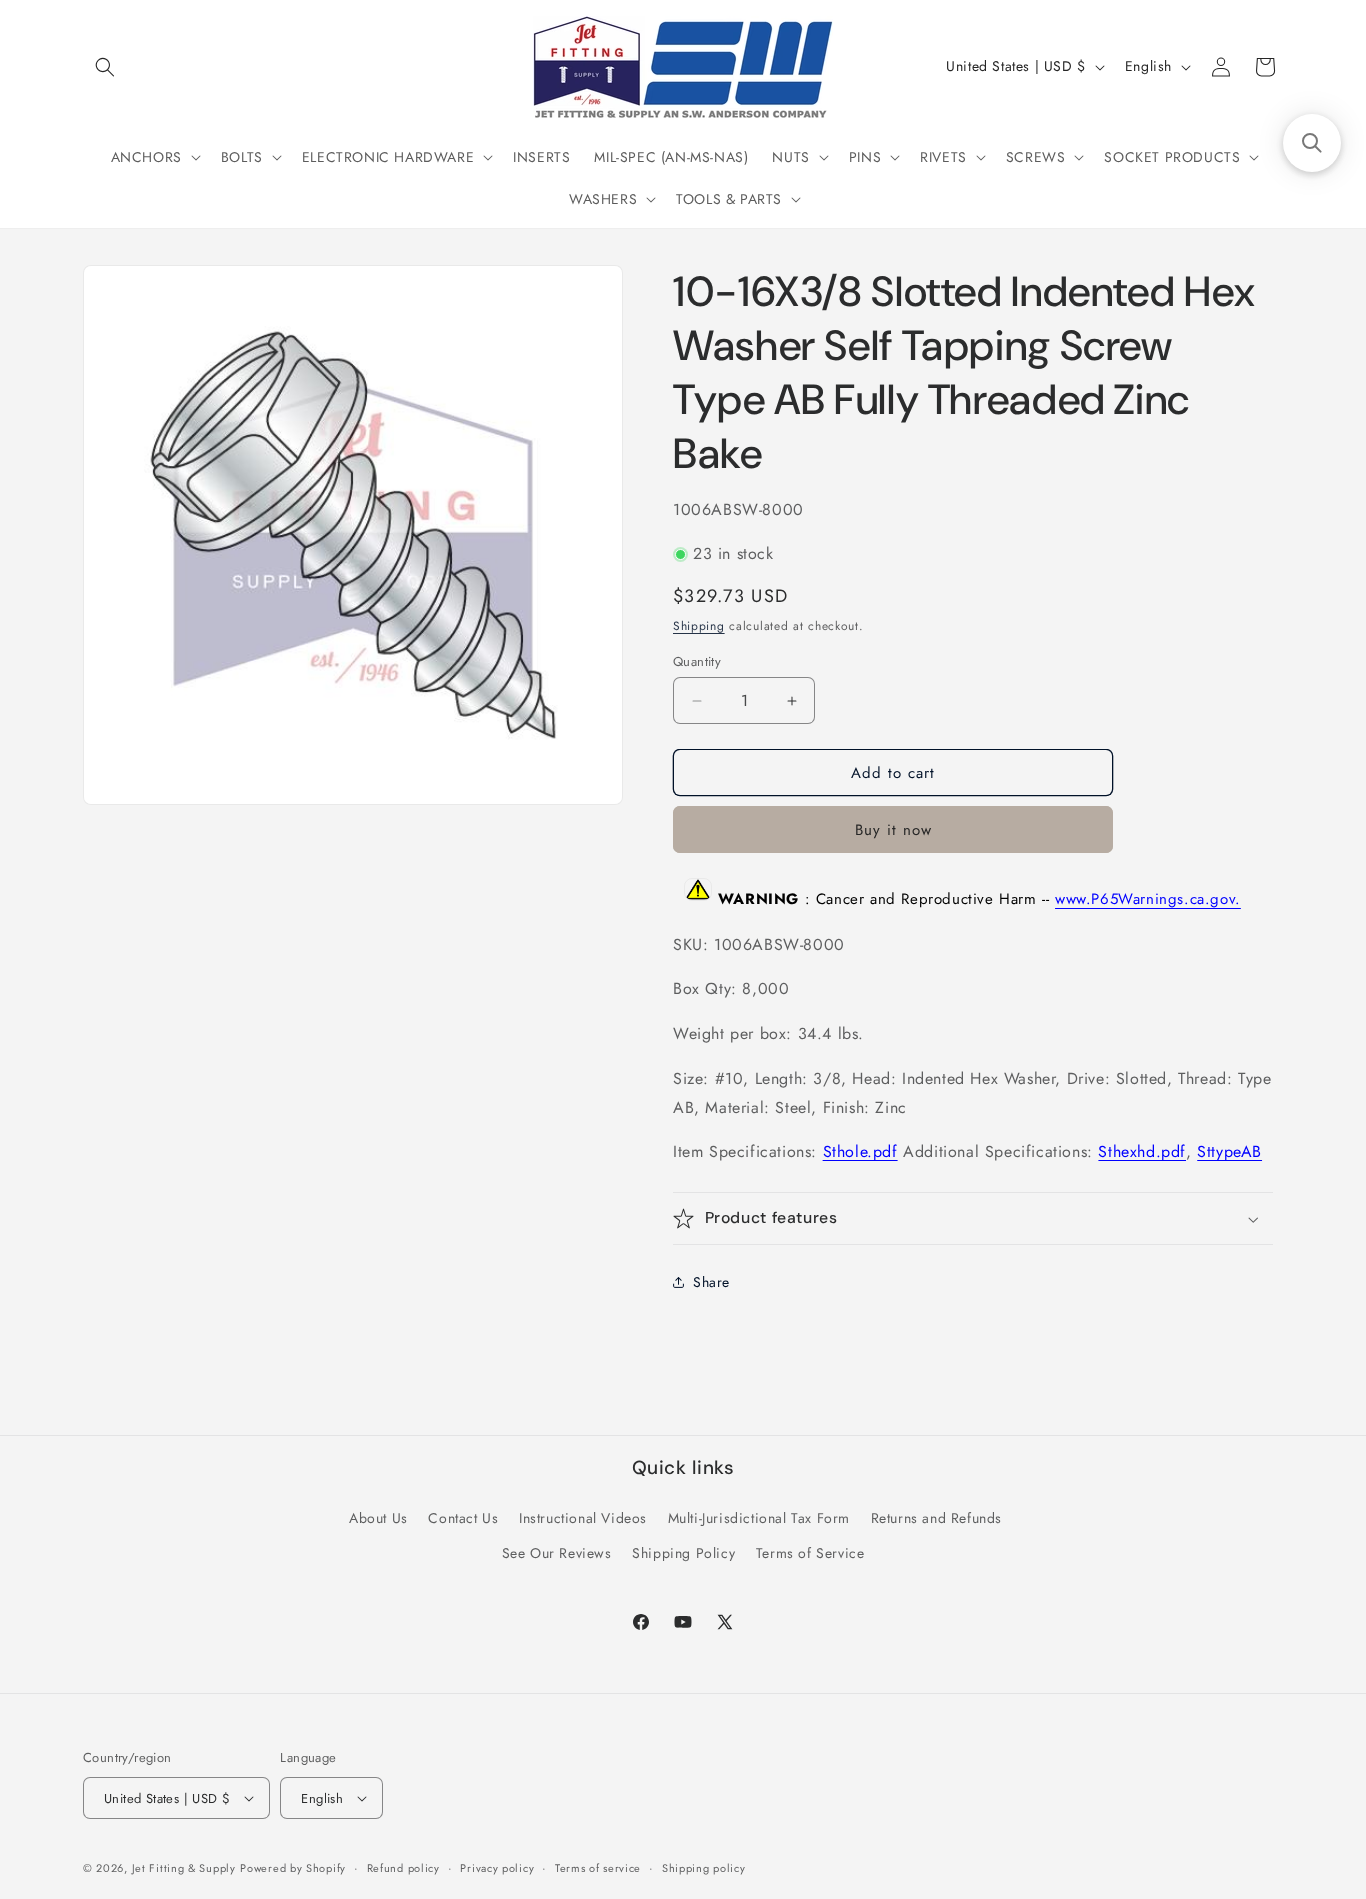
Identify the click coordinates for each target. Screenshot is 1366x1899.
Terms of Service (810, 1553)
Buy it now (893, 830)
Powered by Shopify (293, 1868)
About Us (378, 1518)
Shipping (699, 626)
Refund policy (403, 1868)
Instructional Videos (583, 1518)
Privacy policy (497, 1868)
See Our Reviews (557, 1553)
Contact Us (463, 1518)
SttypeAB (1229, 1151)
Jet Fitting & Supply (184, 1868)
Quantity (697, 661)
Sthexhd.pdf (1142, 1151)
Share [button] (711, 1282)
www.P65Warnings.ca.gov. (1148, 900)
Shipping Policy (683, 1553)
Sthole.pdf (860, 1151)
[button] (105, 67)
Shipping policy (704, 1868)
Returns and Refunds (936, 1518)
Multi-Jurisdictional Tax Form (759, 1518)
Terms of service (598, 1868)
